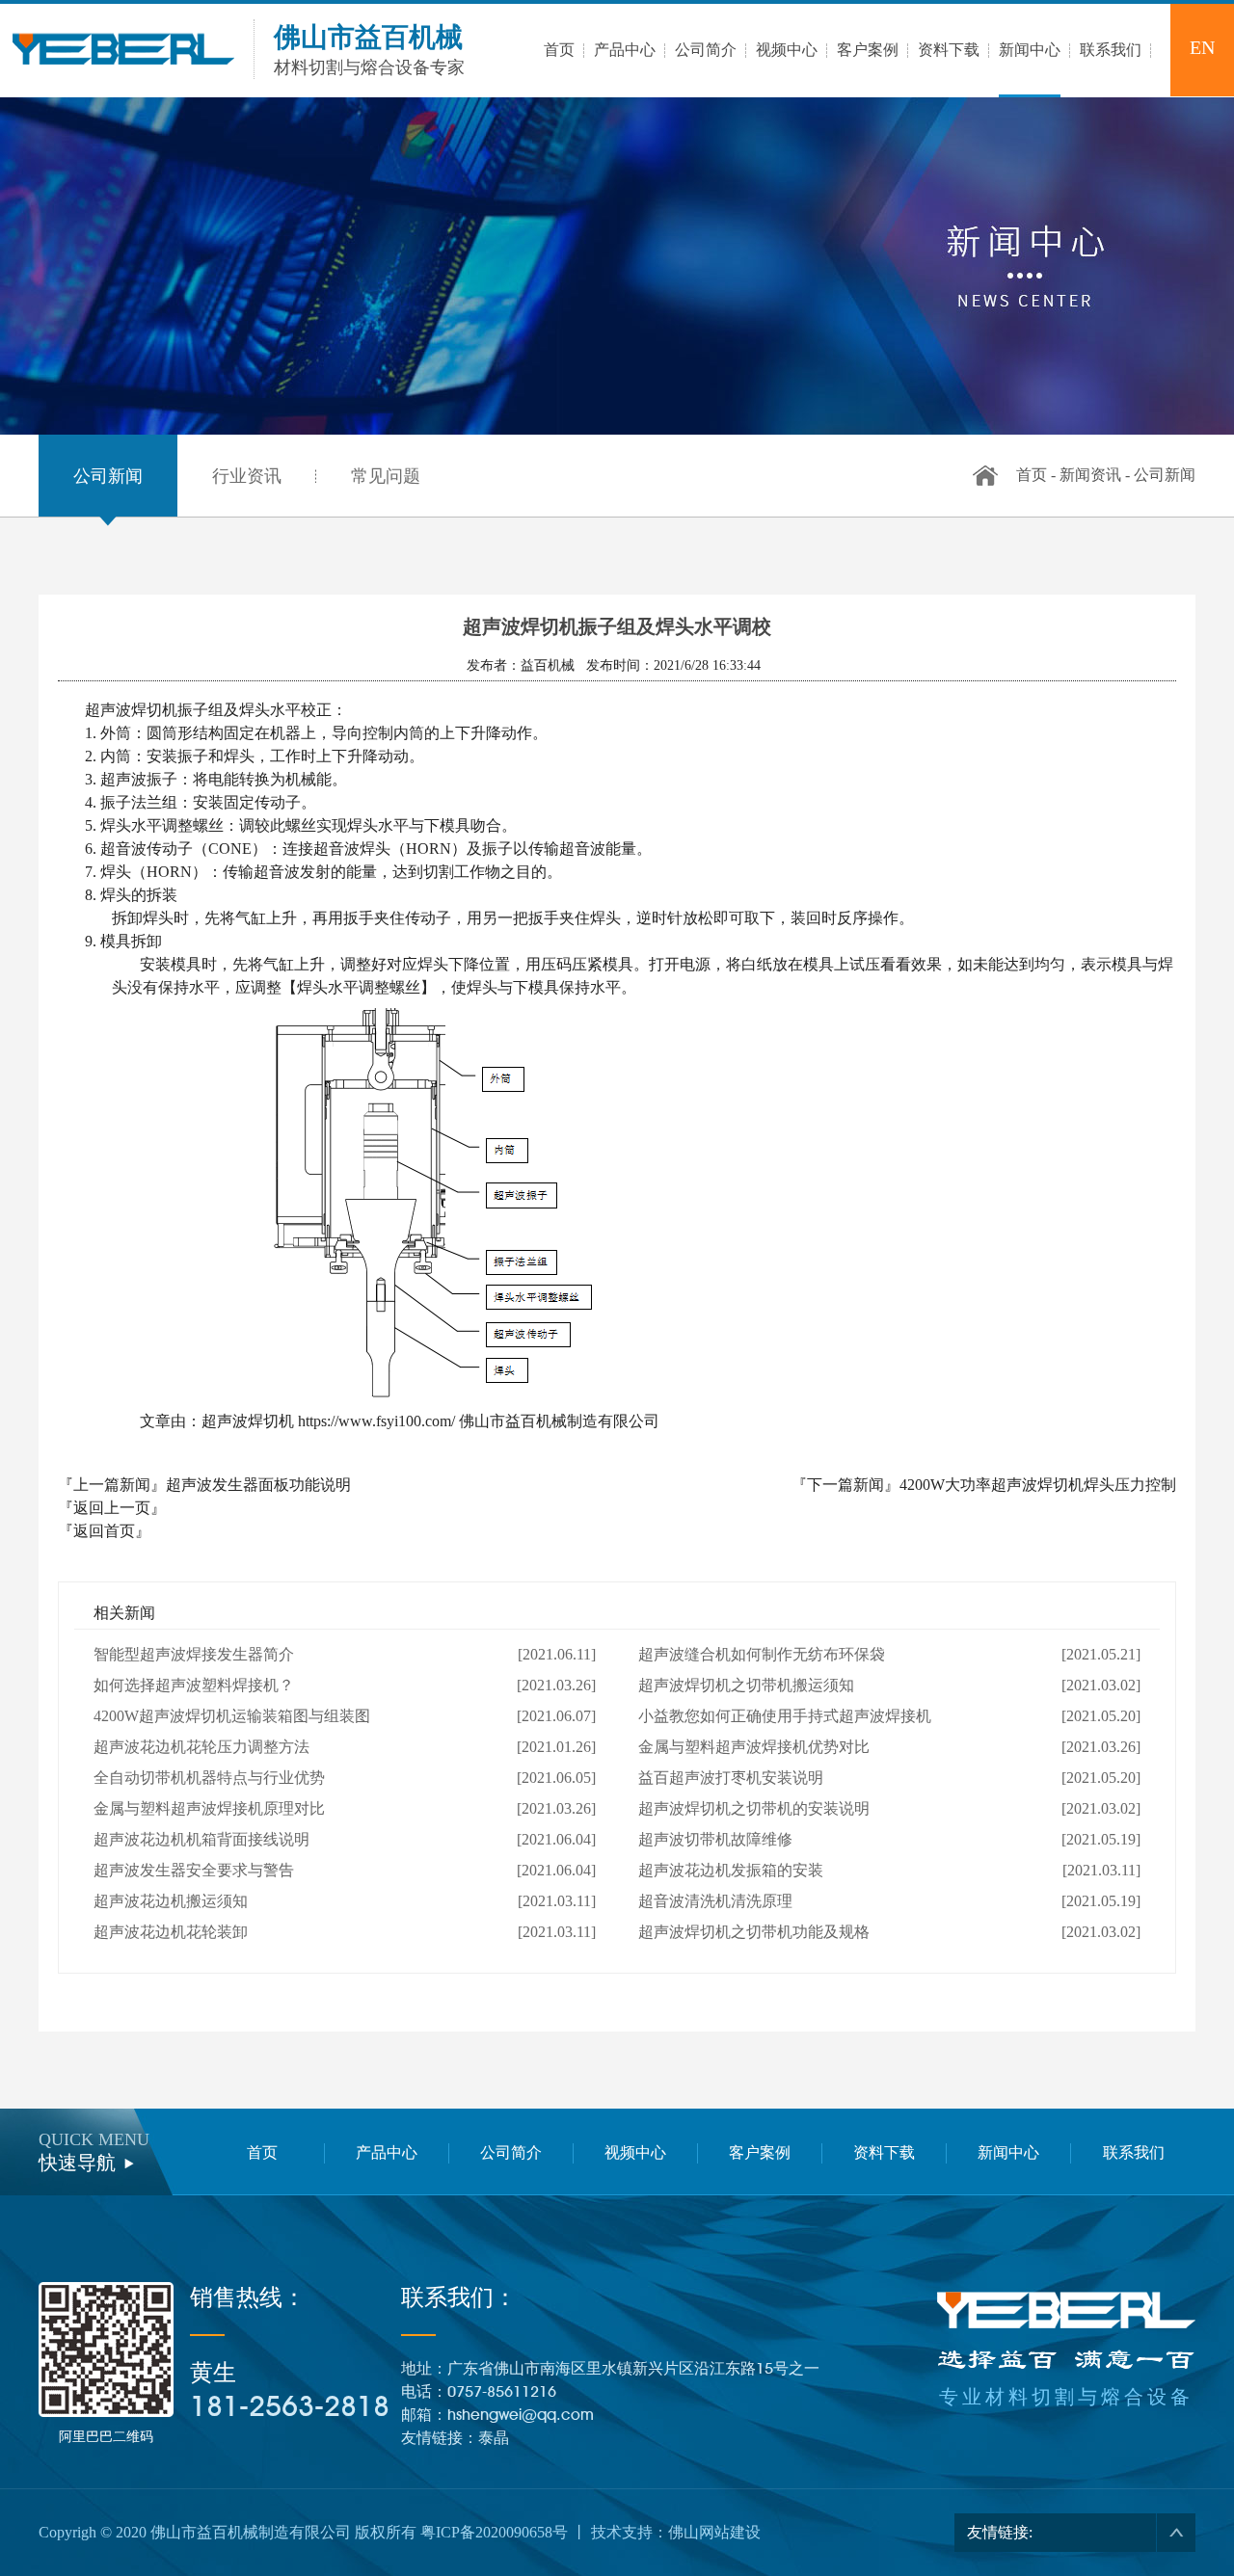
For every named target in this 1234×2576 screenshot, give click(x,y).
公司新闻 (108, 476)
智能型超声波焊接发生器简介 (194, 1654)
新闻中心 (1008, 2152)
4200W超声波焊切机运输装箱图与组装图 (232, 1716)
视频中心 (635, 2152)
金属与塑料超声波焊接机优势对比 (754, 1747)
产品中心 (387, 2152)
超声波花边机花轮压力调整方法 (201, 1747)
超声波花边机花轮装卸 (171, 1932)
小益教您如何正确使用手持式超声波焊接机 (785, 1716)
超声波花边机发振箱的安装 (731, 1870)
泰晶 (494, 2438)
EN (1202, 47)
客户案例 (760, 2152)
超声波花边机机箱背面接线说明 (201, 1839)
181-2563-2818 (290, 2405)
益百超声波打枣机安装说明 (731, 1778)
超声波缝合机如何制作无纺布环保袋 (762, 1654)
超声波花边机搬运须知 (171, 1901)
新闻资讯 (1090, 475)
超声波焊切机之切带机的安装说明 (754, 1808)
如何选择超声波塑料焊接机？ (194, 1685)
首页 (1032, 475)
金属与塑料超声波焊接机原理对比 (209, 1808)
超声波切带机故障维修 (715, 1839)
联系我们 (1134, 2152)
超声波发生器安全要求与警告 (194, 1870)
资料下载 (884, 2152)
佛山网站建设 (714, 2532)
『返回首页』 (104, 1531)
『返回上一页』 (112, 1508)
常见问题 (386, 476)
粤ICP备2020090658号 (494, 2532)
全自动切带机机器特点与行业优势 (209, 1778)
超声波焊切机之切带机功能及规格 (754, 1932)
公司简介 (511, 2152)
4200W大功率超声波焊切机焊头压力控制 (1038, 1485)
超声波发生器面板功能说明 (258, 1485)
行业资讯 (247, 476)
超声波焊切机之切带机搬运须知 (746, 1685)
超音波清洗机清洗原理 (715, 1901)
